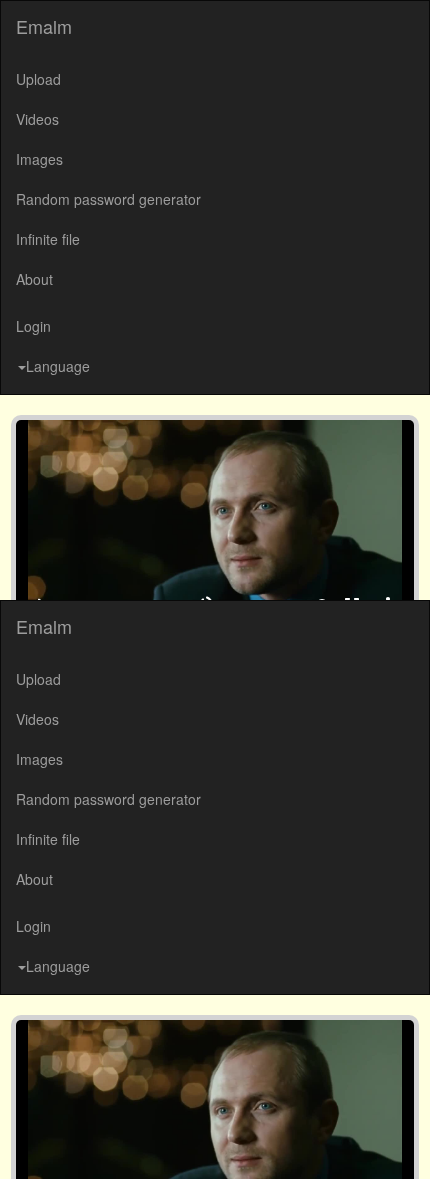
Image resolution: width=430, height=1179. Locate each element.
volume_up (219, 1139)
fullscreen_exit (367, 1139)
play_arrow (27, 1139)
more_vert (403, 1139)
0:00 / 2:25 (84, 1139)
